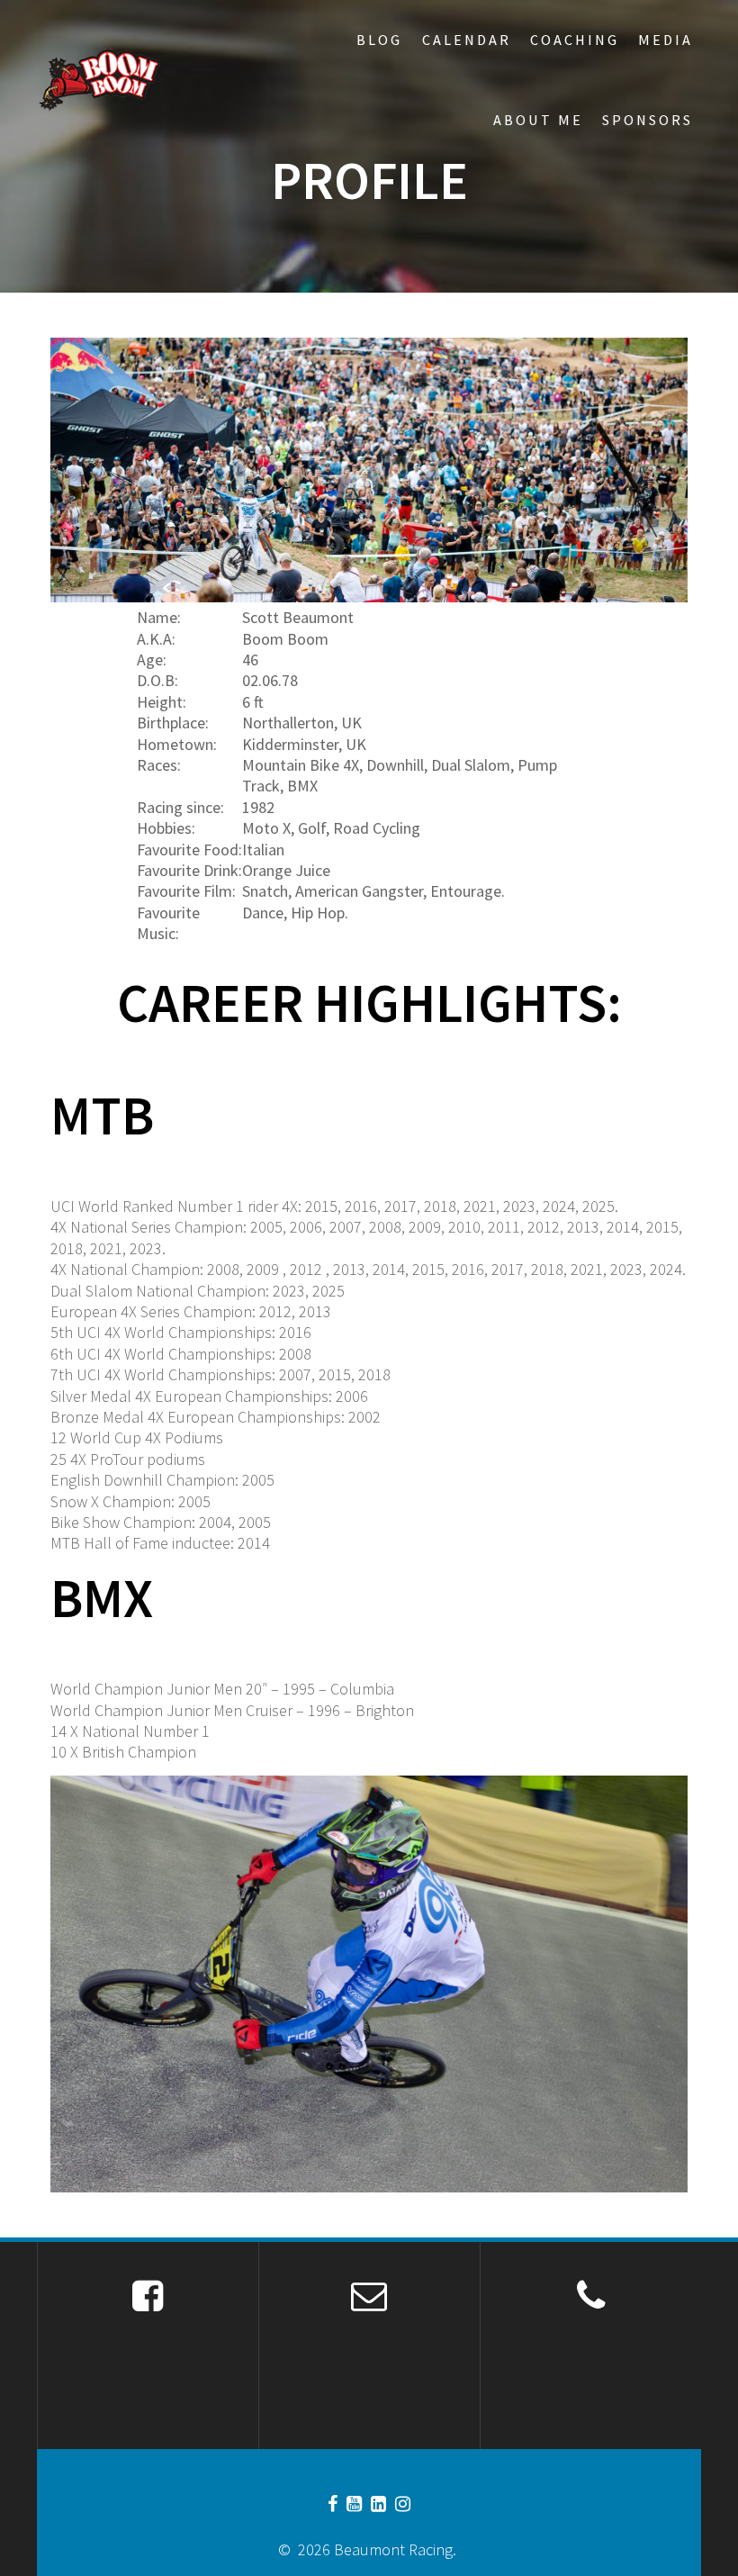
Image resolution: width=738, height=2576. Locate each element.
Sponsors (648, 120)
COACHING (575, 40)
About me (538, 120)
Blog (379, 40)
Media (666, 40)
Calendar (467, 40)
